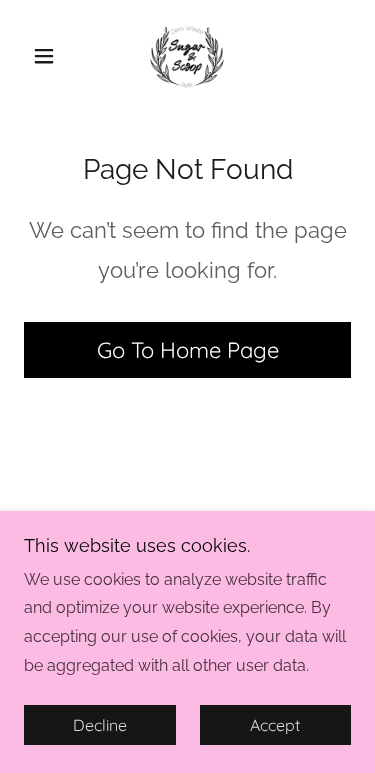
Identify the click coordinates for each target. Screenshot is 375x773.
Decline (100, 725)
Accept (275, 725)
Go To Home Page (188, 350)
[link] (187, 56)
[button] (48, 56)
